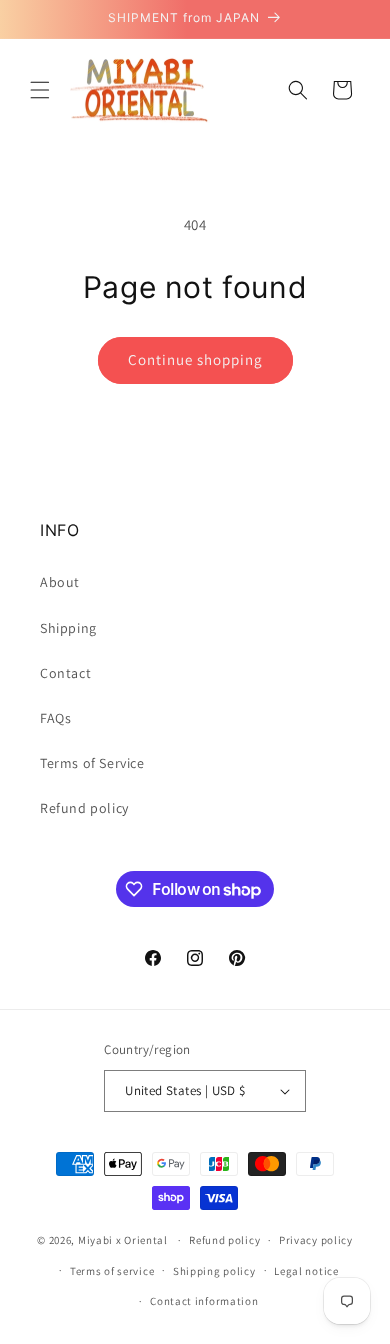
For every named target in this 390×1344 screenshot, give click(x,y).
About (60, 582)
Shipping (68, 628)
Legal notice (306, 1271)
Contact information (204, 1301)
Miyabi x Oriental (123, 1240)
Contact (65, 673)
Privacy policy (316, 1240)
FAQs (55, 718)
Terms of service (112, 1271)
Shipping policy (214, 1271)
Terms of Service (92, 763)
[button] (40, 90)
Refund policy (84, 808)
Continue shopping (195, 359)
